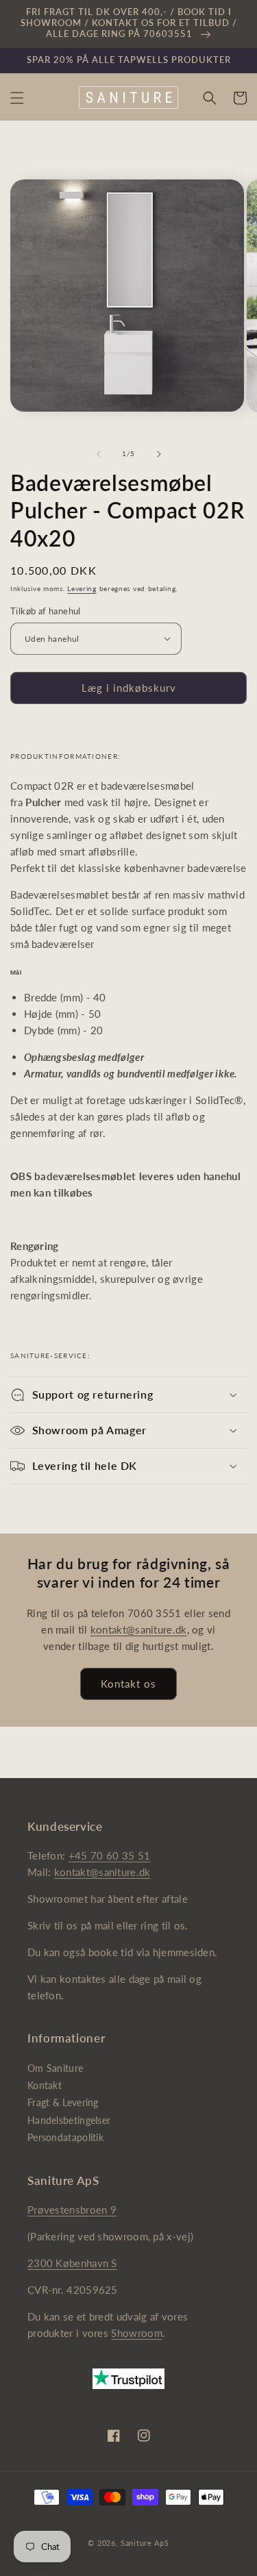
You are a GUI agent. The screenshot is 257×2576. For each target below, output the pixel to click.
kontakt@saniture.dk (139, 1629)
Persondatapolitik (65, 2137)
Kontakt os (128, 1684)
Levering (82, 588)
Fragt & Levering (63, 2102)
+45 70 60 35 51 (110, 1855)
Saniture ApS (145, 2543)
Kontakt (45, 2085)
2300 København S (72, 2263)
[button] (17, 98)
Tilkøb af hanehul (46, 611)
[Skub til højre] (159, 454)
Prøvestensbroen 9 (72, 2210)
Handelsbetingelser (69, 2120)
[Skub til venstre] (99, 454)
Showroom (136, 2333)
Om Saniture (55, 2068)
